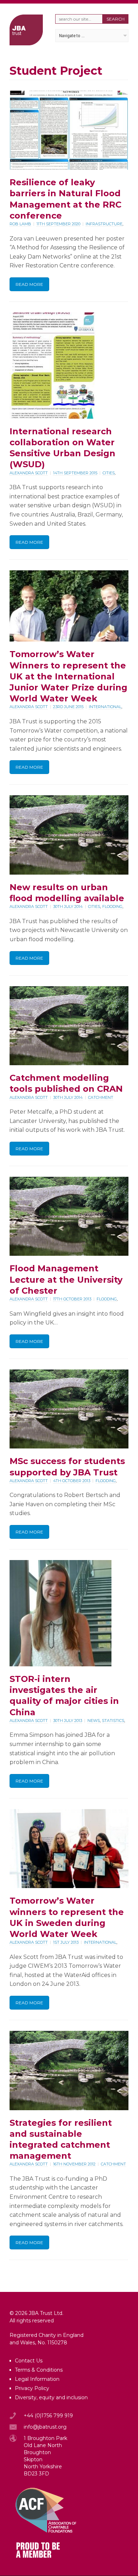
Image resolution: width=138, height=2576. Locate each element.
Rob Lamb (20, 224)
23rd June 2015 (68, 707)
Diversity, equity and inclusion (51, 2397)
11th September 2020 (58, 224)
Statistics (113, 1721)
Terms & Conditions (39, 2370)
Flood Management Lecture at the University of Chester (66, 1279)
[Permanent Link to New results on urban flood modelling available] (69, 873)
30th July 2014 (68, 906)
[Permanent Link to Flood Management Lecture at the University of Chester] (69, 1254)
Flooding (112, 906)
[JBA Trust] (26, 43)
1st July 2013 (66, 1942)
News (94, 1721)
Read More (29, 284)
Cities (109, 473)
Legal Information (37, 2379)
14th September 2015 (75, 473)
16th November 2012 (74, 2164)
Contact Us (29, 2361)
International (105, 707)
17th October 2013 (72, 1299)
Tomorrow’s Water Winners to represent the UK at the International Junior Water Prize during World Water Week (68, 676)
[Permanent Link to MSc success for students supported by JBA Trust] (69, 1447)
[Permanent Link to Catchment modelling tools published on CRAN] (69, 1063)
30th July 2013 (68, 1721)
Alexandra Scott (29, 473)
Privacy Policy (32, 2388)
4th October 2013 (72, 1481)
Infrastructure (104, 224)
